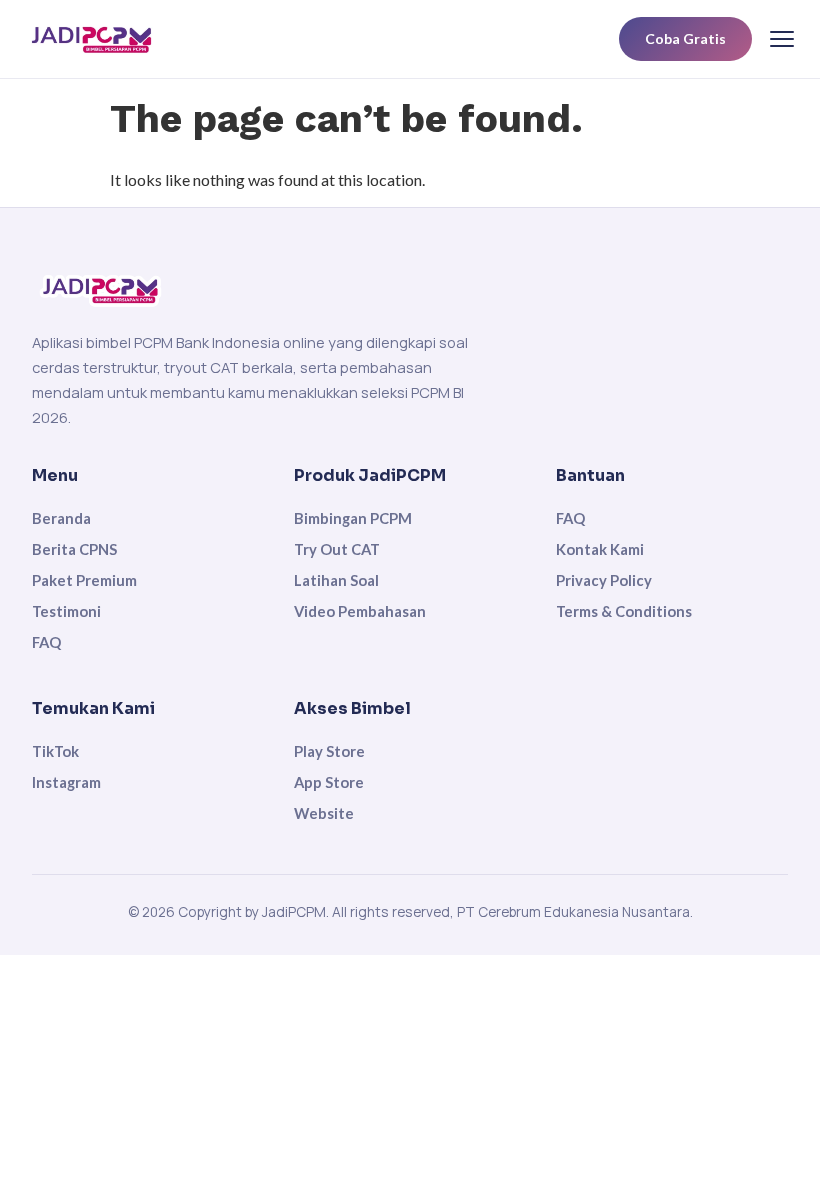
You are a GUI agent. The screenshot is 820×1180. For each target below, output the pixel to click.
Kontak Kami (600, 549)
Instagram (66, 782)
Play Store (329, 751)
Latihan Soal (336, 580)
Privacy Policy (604, 580)
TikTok (55, 751)
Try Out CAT (337, 549)
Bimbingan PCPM (353, 518)
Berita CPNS (74, 549)
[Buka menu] (782, 39)
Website (324, 813)
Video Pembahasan (360, 611)
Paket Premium (84, 580)
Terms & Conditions (624, 611)
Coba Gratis (685, 38)
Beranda (61, 518)
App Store (329, 782)
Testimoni (66, 611)
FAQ (46, 642)
